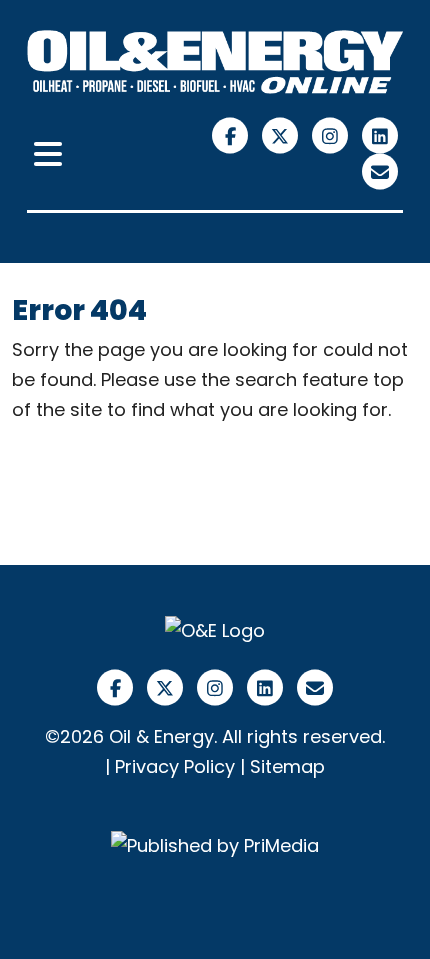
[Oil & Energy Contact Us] (380, 170)
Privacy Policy (175, 766)
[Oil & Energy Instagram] (333, 134)
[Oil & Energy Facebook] (233, 134)
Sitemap (287, 766)
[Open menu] (48, 155)
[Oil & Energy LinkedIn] (380, 134)
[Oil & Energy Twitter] (283, 134)
